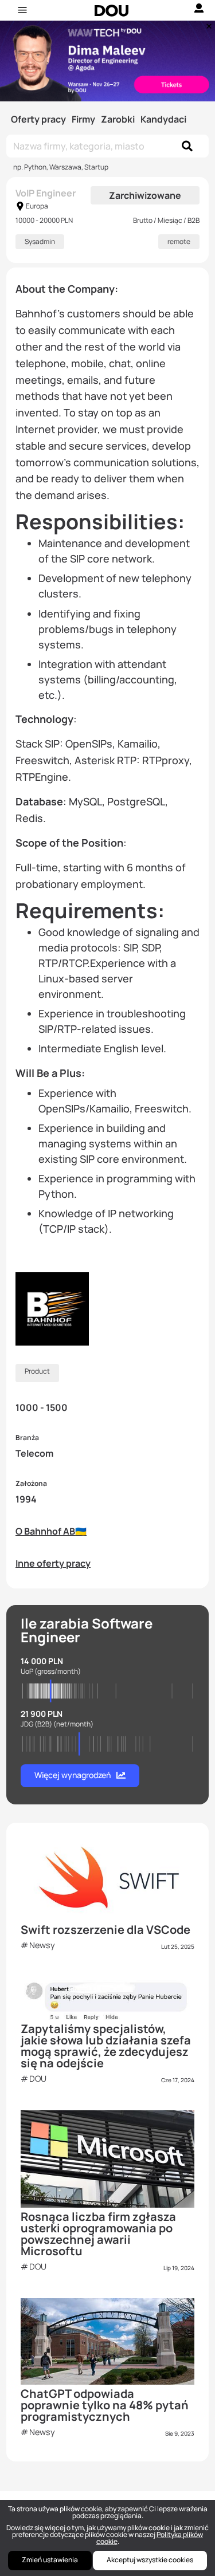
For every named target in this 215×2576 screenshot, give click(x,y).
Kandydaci (163, 119)
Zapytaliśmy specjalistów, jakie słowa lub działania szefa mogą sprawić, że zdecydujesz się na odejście (106, 2046)
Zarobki (118, 119)
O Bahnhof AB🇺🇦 (51, 1531)
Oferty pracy (38, 119)
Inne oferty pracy (53, 1563)
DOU (38, 2079)
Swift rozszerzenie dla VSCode (105, 1930)
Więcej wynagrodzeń (73, 1775)
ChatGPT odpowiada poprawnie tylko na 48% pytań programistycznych (105, 2405)
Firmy (83, 119)
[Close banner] (207, 23)
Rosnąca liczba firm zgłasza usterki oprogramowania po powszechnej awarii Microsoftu (98, 2234)
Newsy (42, 1945)
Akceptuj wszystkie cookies (150, 2560)
